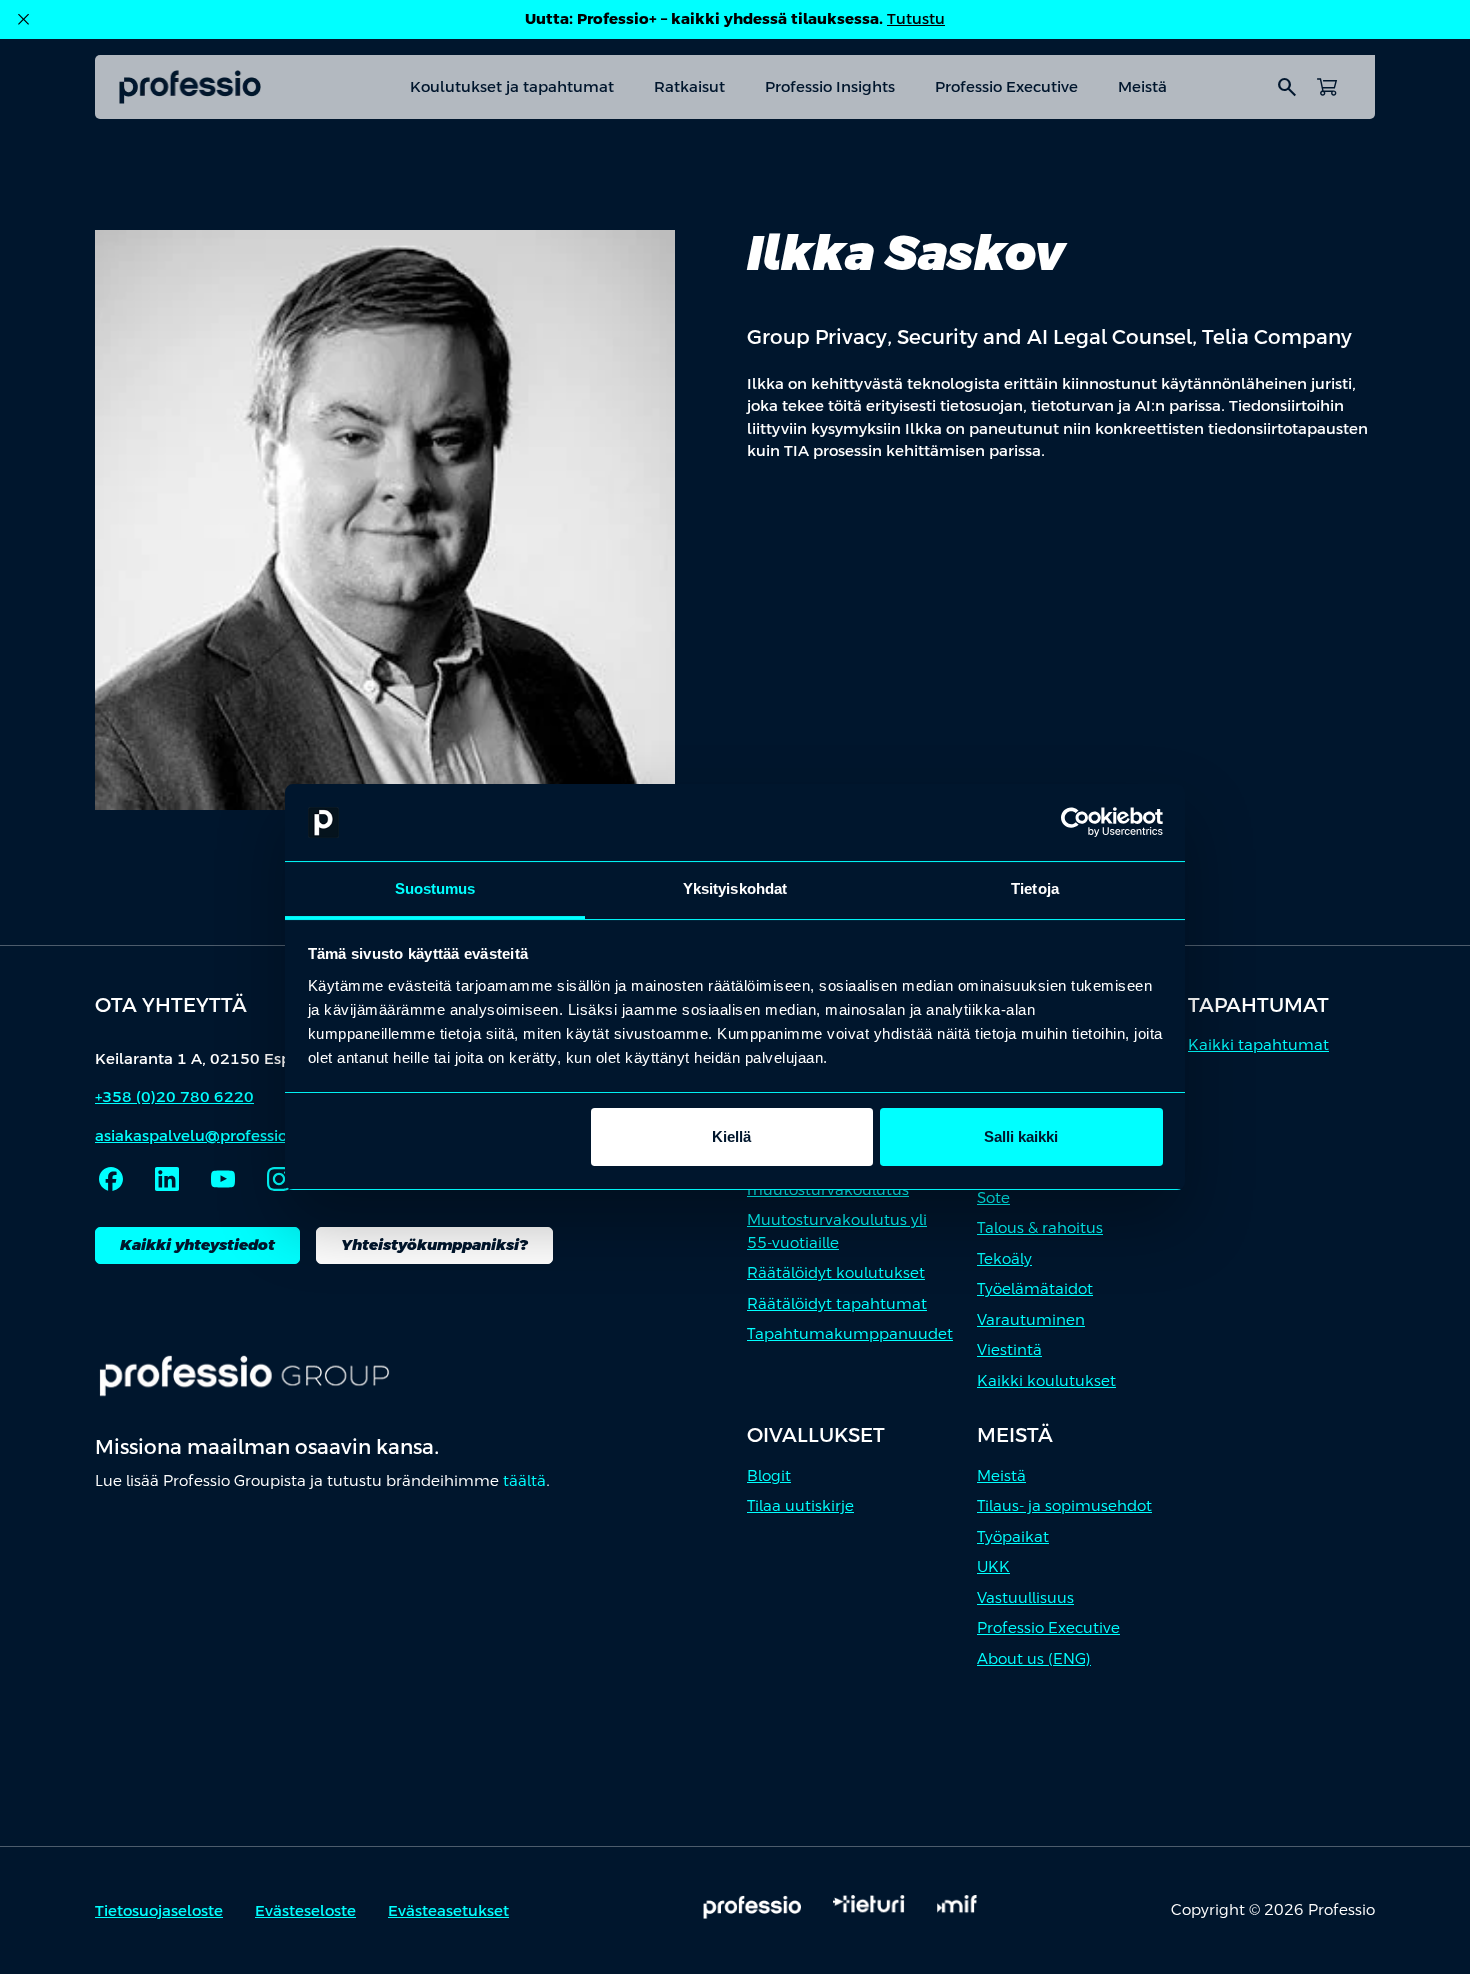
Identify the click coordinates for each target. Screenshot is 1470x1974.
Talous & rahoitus (1040, 1227)
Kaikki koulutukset (1046, 1380)
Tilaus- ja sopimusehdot (1064, 1505)
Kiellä (731, 1136)
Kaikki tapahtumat (1258, 1044)
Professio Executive (1006, 86)
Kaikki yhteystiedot (197, 1244)
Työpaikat (1013, 1536)
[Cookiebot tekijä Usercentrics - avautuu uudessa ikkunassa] (1075, 823)
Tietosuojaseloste (159, 1910)
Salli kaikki (1021, 1136)
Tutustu (916, 18)
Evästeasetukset (448, 1910)
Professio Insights (830, 86)
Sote (993, 1197)
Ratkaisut (689, 86)
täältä (524, 1480)
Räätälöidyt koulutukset (836, 1272)
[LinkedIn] (167, 1179)
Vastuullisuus (1025, 1597)
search (1287, 87)
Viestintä (1009, 1349)
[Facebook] (111, 1179)
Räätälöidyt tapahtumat (837, 1303)
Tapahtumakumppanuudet (850, 1333)
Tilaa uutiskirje (800, 1505)
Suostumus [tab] (435, 888)
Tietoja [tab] (1035, 888)
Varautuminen (1031, 1319)
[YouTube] (223, 1179)
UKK (993, 1566)
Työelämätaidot (1035, 1288)
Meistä (1142, 86)
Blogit (769, 1475)
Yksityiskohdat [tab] (735, 888)
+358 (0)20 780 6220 (174, 1096)
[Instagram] (279, 1179)
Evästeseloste (305, 1910)
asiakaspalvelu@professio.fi (198, 1135)
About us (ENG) (1034, 1658)
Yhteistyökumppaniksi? (434, 1244)
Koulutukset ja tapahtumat (512, 86)
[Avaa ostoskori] (1327, 87)
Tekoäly (1004, 1258)
